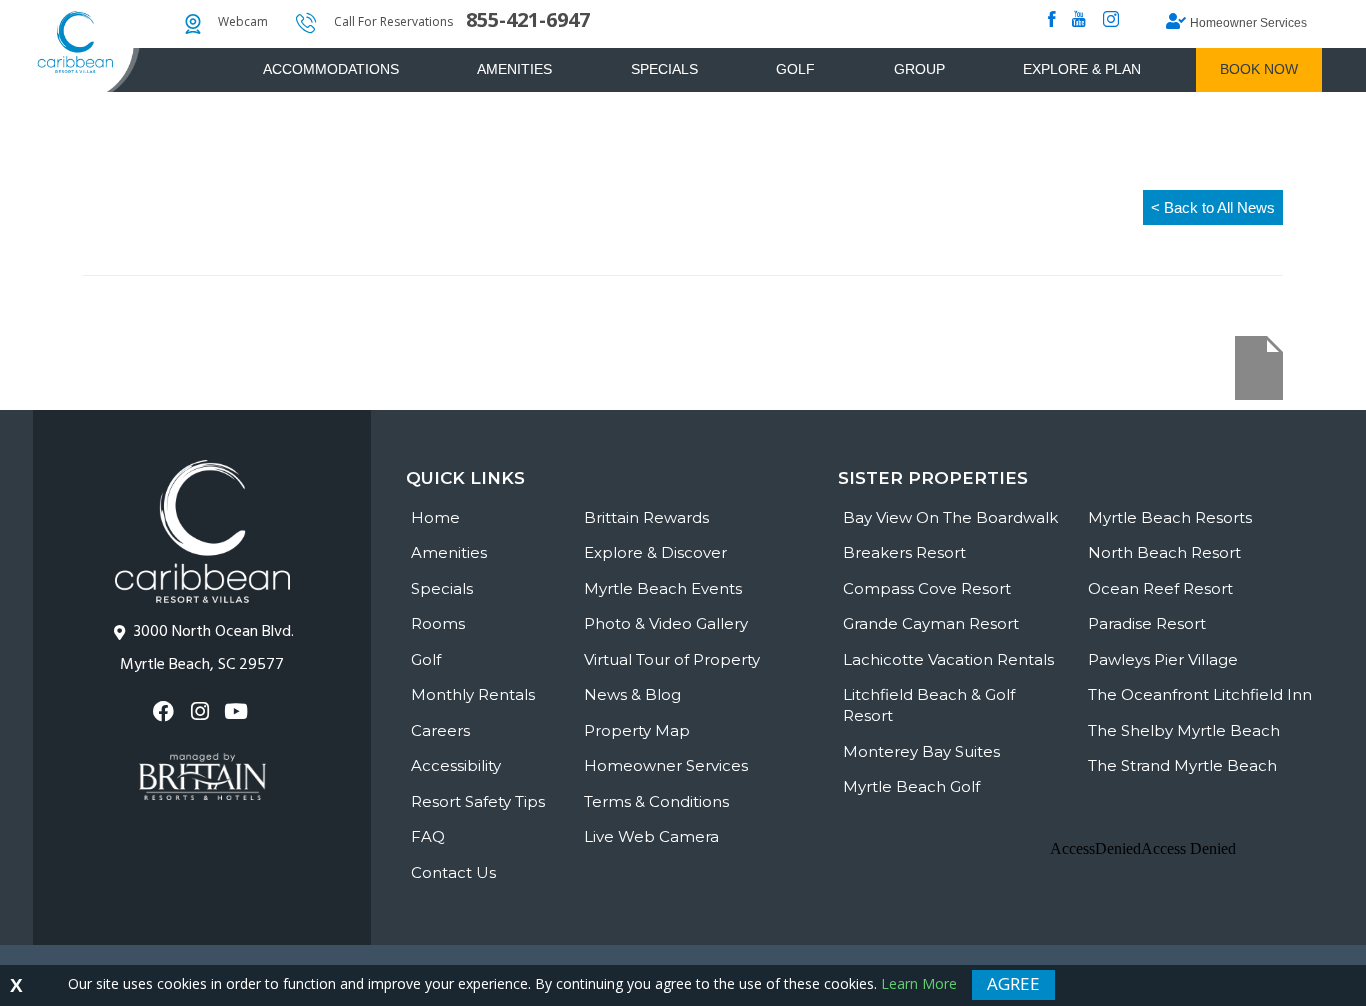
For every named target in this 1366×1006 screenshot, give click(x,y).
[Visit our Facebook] (165, 711)
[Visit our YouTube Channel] (238, 711)
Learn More (919, 983)
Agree (1013, 983)
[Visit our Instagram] (201, 711)
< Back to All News (1213, 207)
